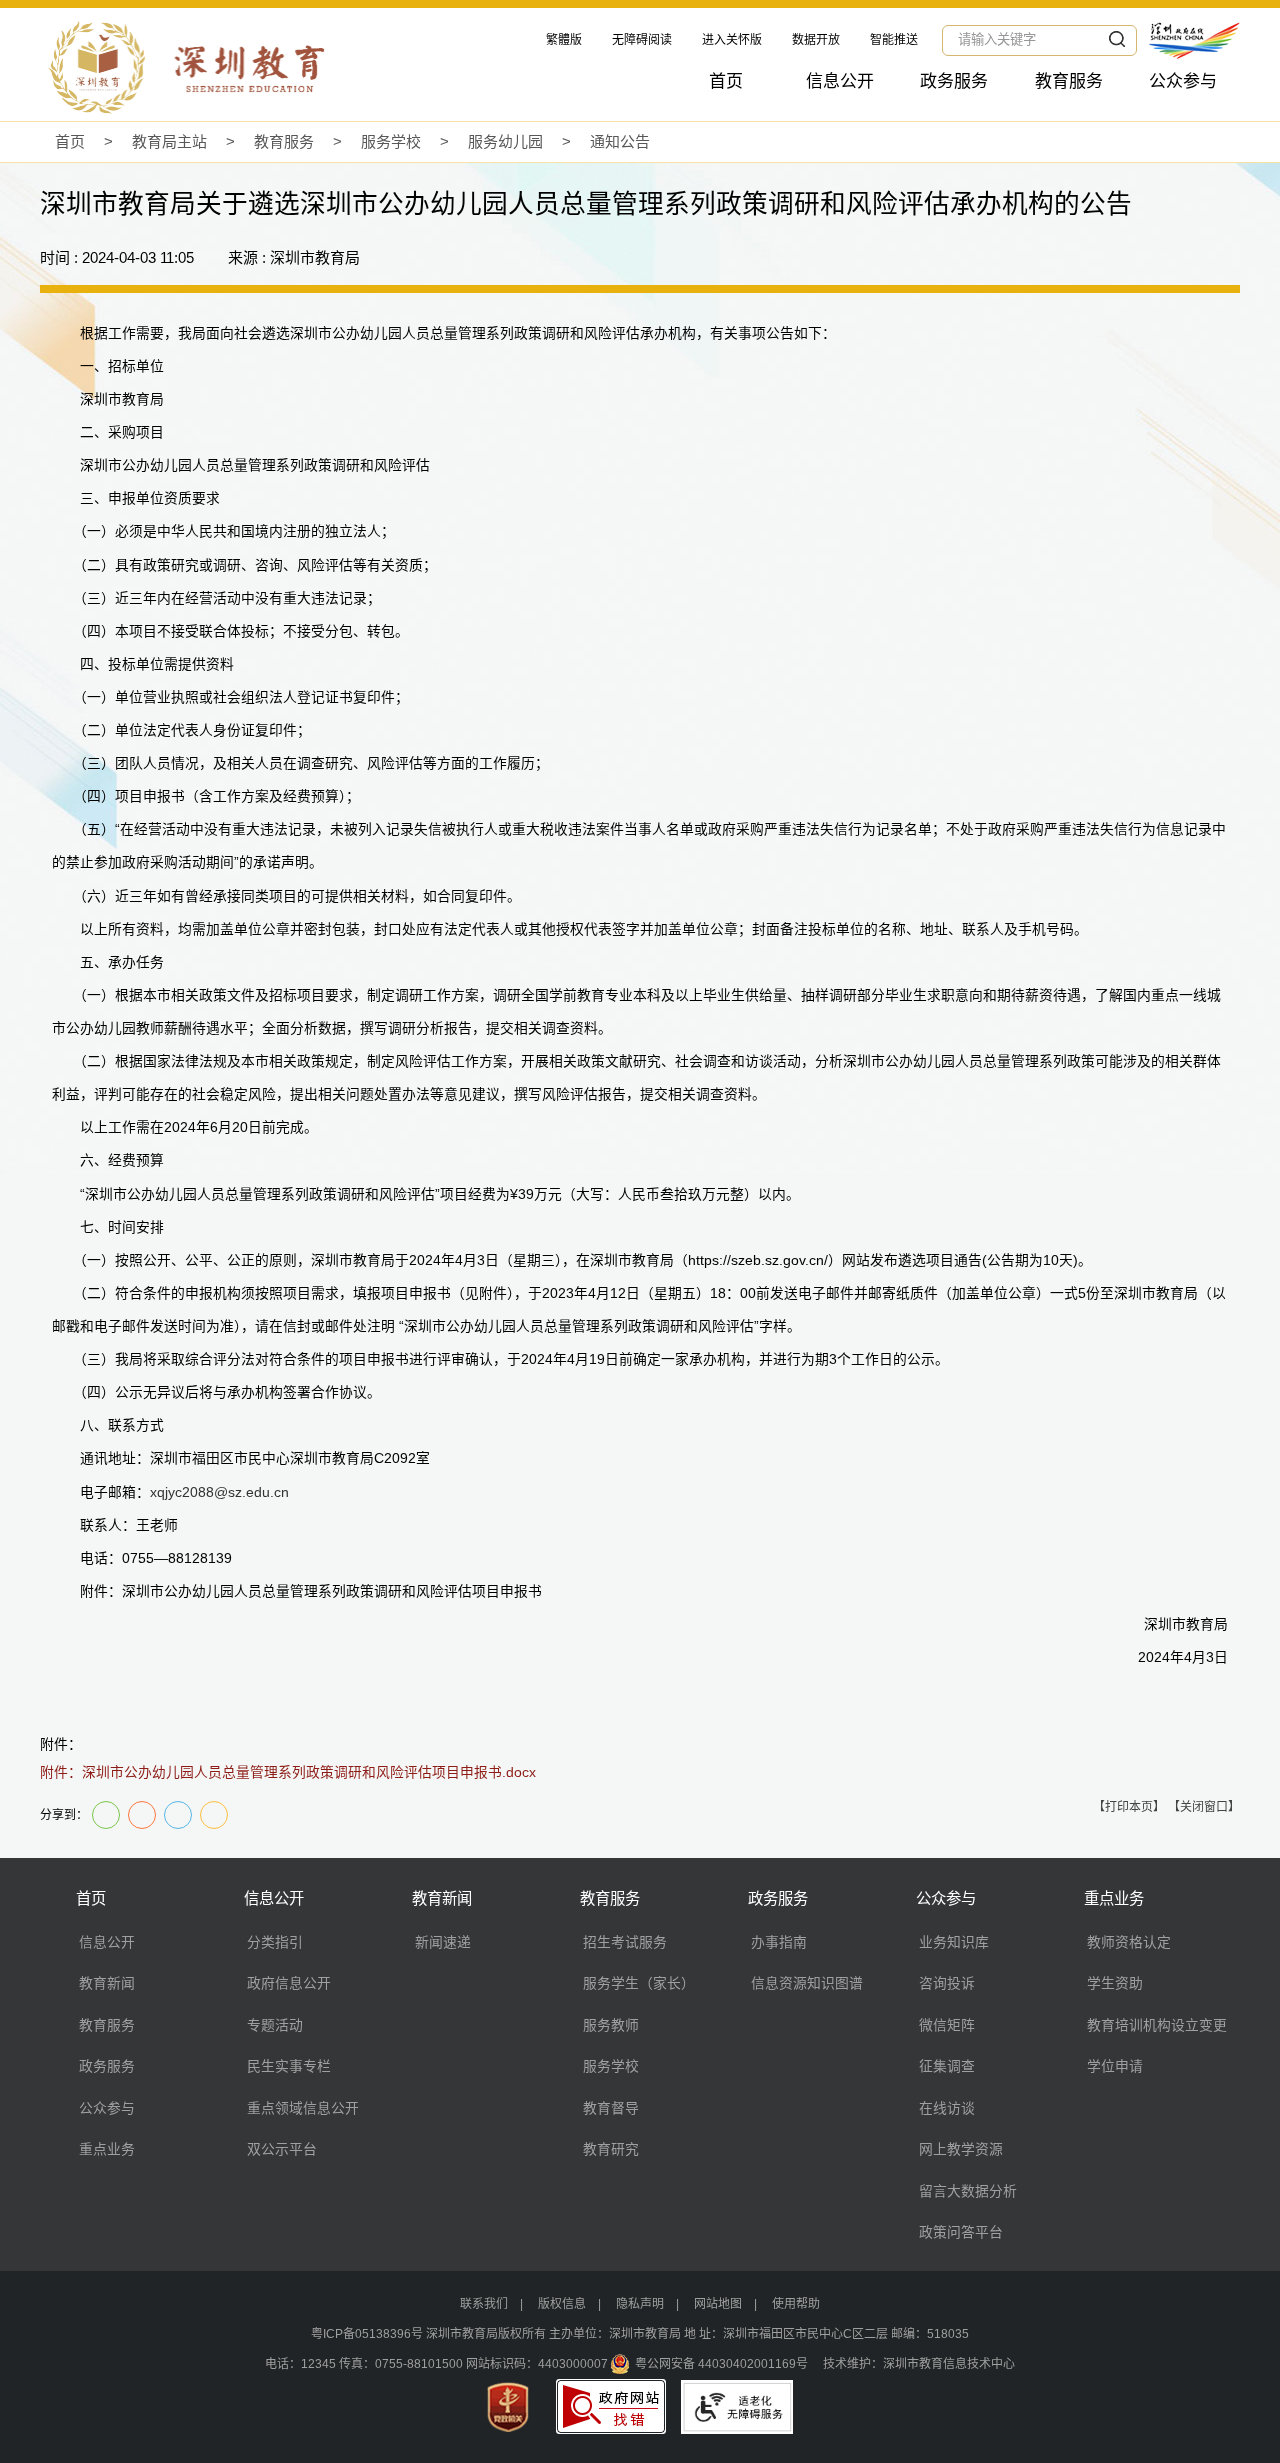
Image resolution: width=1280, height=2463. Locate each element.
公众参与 (1183, 81)
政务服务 (954, 81)
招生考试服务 (625, 1942)
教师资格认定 (1129, 1942)
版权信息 (562, 2304)
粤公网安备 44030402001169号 (721, 2364)
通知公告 (620, 141)
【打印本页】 (1129, 1807)
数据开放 (816, 40)
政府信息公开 (289, 1983)
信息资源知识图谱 (807, 1983)
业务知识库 (954, 1942)
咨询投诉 (947, 1983)
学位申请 (1115, 2066)
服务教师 (611, 2025)
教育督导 (611, 2108)
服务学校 (391, 141)
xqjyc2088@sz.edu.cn (219, 1492)
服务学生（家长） (639, 1983)
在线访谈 (947, 2108)
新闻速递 (443, 1942)
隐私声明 (640, 2304)
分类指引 (275, 1942)
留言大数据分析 (968, 2191)
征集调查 (947, 2066)
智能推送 (894, 40)
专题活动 (275, 2025)
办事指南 (779, 1942)
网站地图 (718, 2304)
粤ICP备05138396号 (367, 2334)
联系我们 (484, 2304)
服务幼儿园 (505, 141)
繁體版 (564, 40)
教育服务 (1069, 81)
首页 (726, 81)
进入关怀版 (732, 40)
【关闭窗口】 (1204, 1807)
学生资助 (1115, 1983)
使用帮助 (796, 2304)
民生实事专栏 (289, 2066)
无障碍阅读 (642, 40)
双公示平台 (282, 2149)
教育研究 (611, 2149)
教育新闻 (107, 1983)
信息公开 (840, 81)
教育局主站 (169, 141)
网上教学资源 (961, 2149)
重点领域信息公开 (303, 2108)
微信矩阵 (947, 2025)
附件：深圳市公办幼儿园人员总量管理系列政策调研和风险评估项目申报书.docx (288, 1772)
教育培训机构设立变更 (1157, 2025)
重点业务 (107, 2149)
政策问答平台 (961, 2232)
